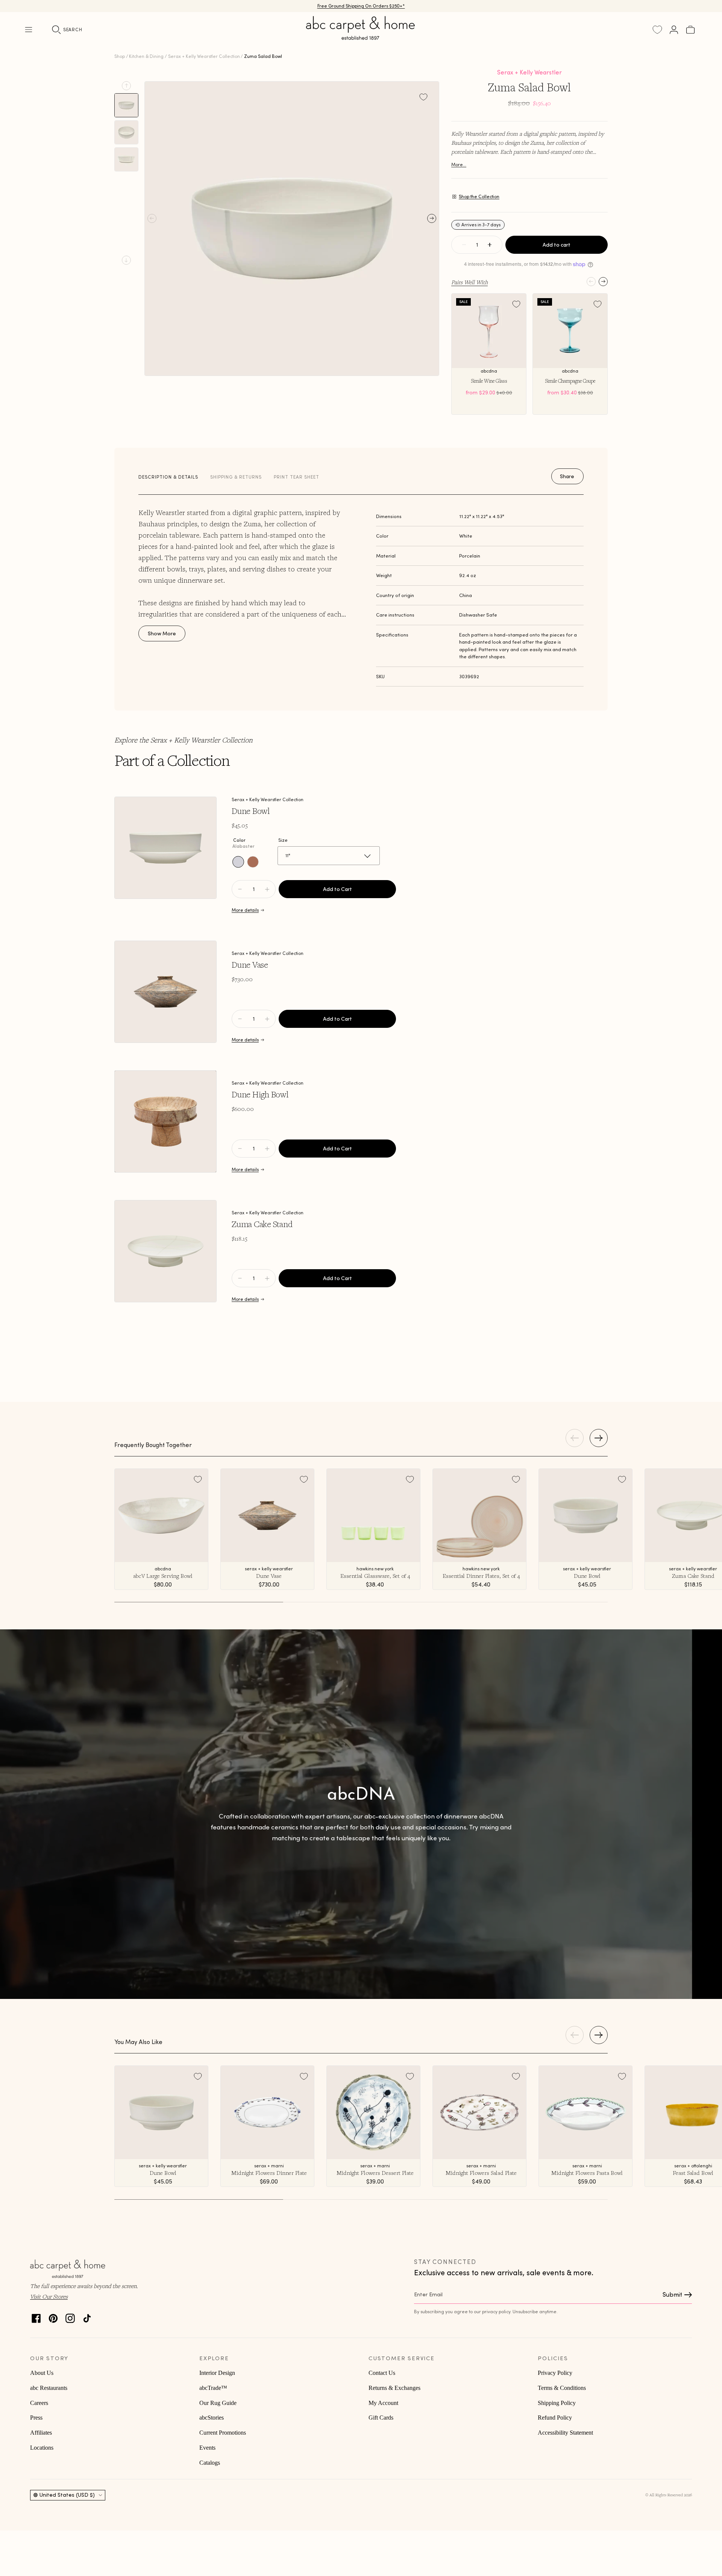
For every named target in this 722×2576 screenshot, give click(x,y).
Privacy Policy (555, 2373)
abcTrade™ (213, 2388)
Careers (39, 2403)
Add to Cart (337, 889)
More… (459, 164)
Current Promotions (223, 2433)
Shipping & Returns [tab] (236, 477)
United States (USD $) (67, 2495)
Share (567, 476)
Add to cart (557, 245)
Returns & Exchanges (394, 2388)
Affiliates (41, 2433)
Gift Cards (381, 2418)
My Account (383, 2403)
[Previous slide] (126, 86)
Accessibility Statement (565, 2433)
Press (36, 2418)
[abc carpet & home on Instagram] (70, 2316)
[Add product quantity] (240, 889)
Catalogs (210, 2463)
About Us (42, 2373)
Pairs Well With (469, 282)
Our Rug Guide (218, 2403)
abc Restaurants (49, 2388)
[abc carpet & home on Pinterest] (53, 2316)
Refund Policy (555, 2418)
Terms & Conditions (562, 2388)
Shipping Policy (557, 2403)
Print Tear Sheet (297, 477)
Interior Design (217, 2373)
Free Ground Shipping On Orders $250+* (361, 6)
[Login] (674, 30)
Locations (42, 2448)
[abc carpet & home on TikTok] (87, 2316)
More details (245, 910)
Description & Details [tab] (168, 477)
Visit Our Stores (49, 2296)
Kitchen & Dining (146, 56)
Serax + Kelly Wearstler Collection (204, 56)
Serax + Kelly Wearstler (529, 72)
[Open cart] (690, 30)
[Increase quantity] (490, 245)
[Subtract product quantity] (267, 889)
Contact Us (382, 2373)
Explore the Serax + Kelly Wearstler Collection (184, 740)
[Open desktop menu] (29, 30)
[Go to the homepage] (361, 37)
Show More (162, 633)
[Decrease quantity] (464, 245)
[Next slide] (126, 260)
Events (207, 2448)
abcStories (212, 2418)
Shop (120, 56)
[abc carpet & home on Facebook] (36, 2316)
